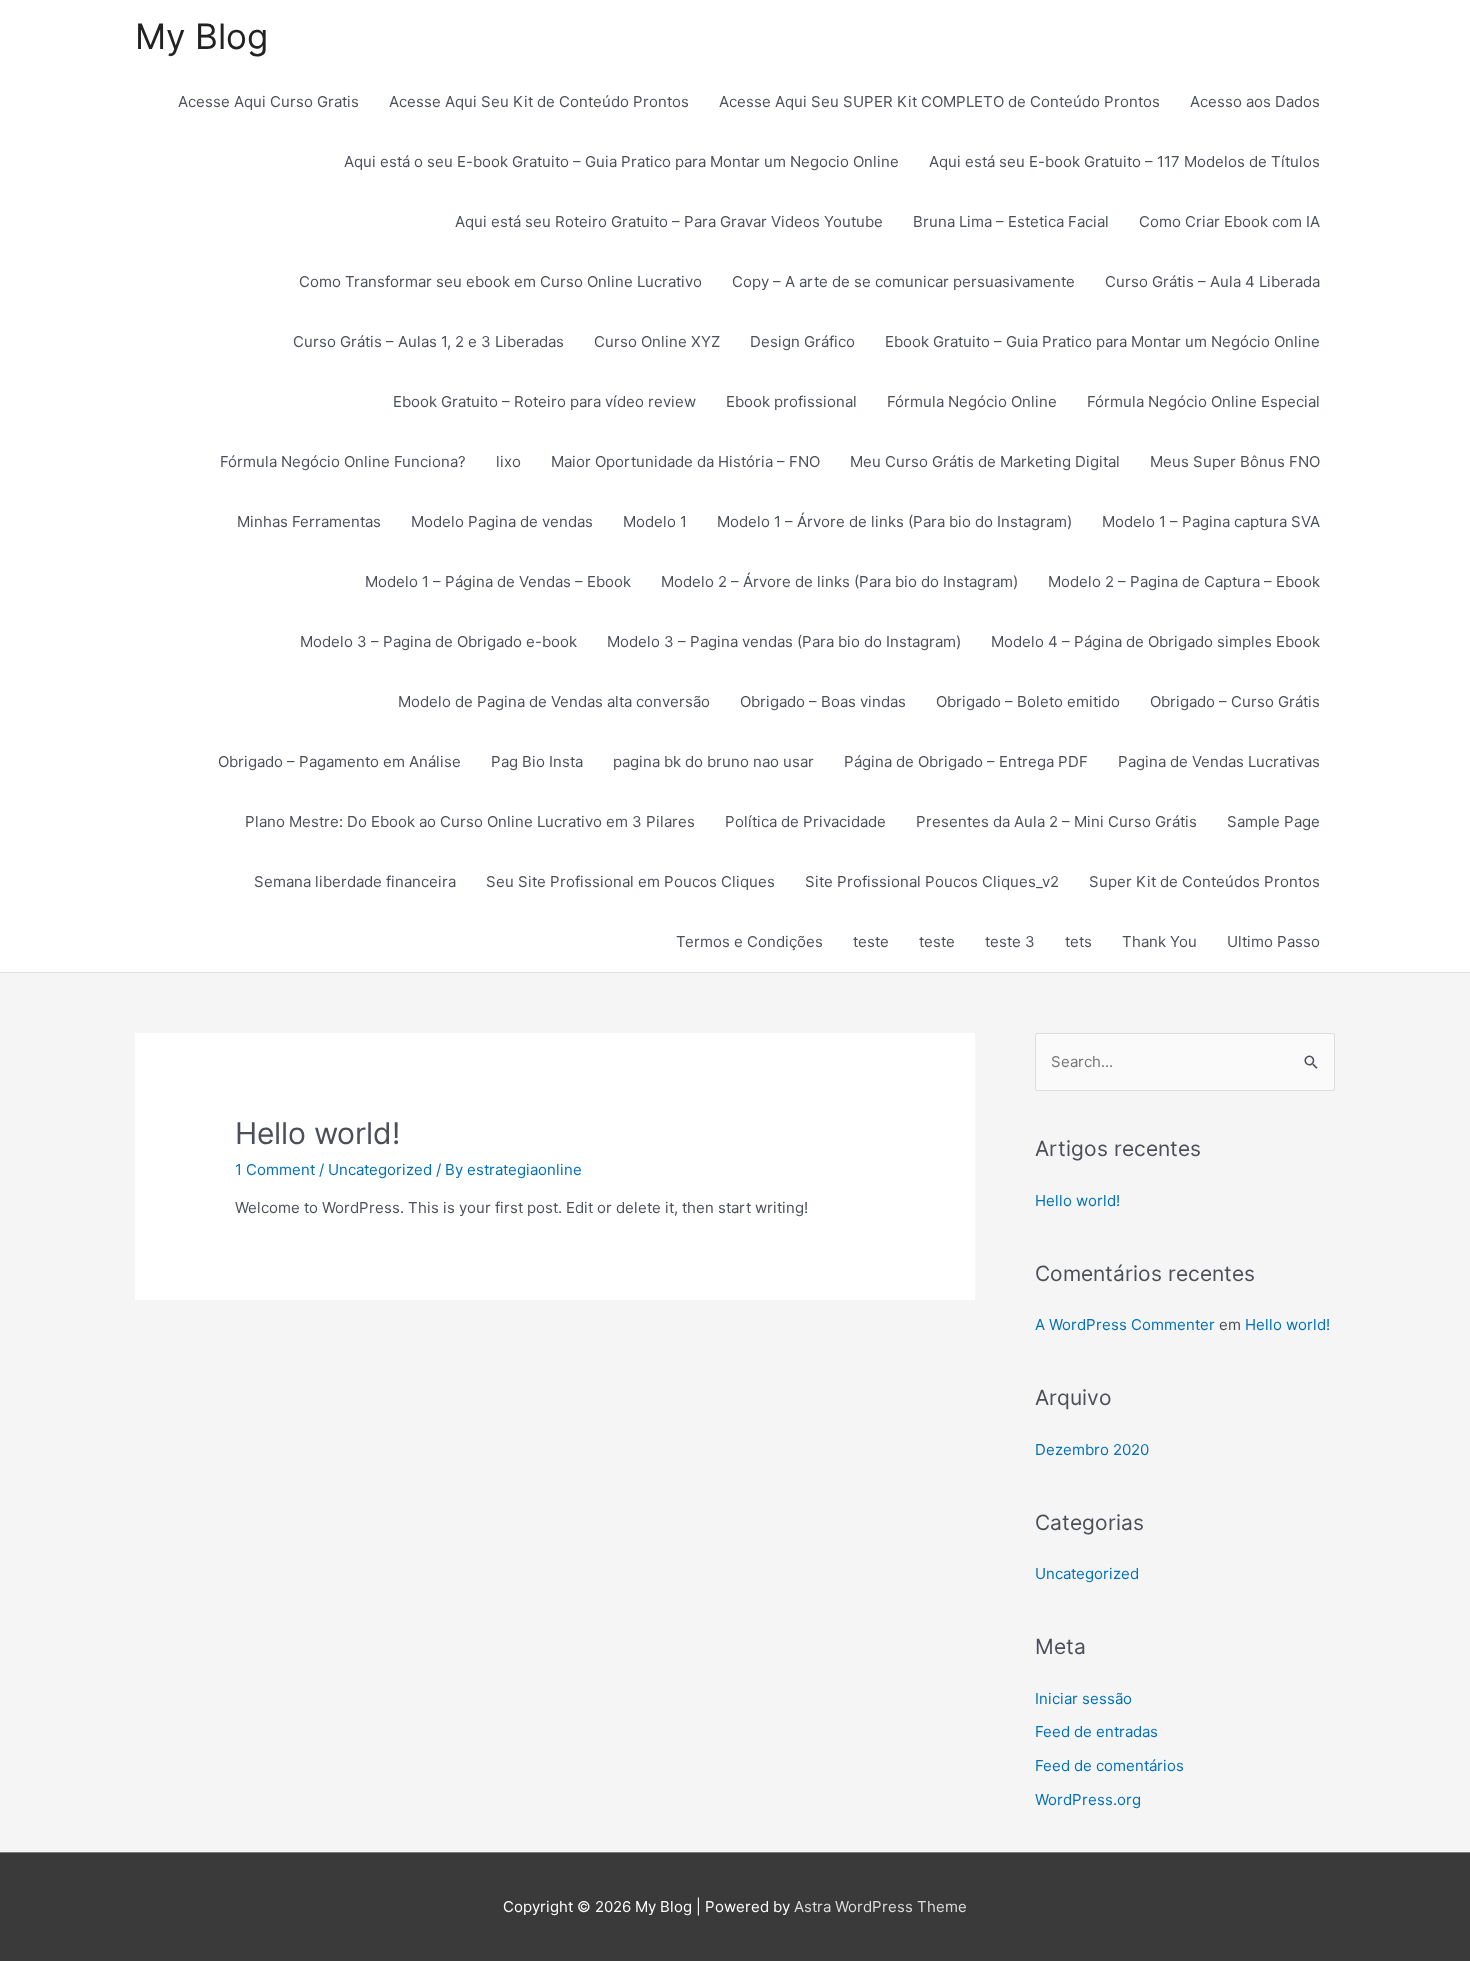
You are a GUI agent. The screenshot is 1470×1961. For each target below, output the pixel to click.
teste (871, 941)
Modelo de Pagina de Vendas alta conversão (554, 701)
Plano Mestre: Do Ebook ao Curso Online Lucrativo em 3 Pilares (470, 821)
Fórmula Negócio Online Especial (1203, 401)
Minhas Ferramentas (309, 521)
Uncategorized (380, 1169)
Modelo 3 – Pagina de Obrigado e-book (438, 641)
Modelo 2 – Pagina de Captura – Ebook (1184, 581)
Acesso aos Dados (1255, 101)
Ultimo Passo (1273, 941)
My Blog (201, 36)
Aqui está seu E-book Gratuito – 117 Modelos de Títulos (1124, 161)
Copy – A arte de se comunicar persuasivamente (903, 281)
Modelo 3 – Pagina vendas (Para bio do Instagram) (784, 641)
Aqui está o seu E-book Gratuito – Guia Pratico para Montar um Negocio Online (621, 161)
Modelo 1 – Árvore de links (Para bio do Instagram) (894, 521)
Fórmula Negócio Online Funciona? (343, 461)
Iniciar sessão (1083, 1698)
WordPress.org (1088, 1799)
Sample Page (1273, 821)
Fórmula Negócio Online (972, 401)
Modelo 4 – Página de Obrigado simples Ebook (1155, 641)
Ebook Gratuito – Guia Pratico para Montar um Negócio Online (1102, 341)
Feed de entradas (1096, 1731)
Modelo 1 (655, 521)
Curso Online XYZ (657, 341)
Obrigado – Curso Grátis (1235, 701)
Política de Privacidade (805, 821)
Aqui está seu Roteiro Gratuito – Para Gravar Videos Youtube (669, 221)
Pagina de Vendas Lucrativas (1219, 761)
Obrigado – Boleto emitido (1028, 701)
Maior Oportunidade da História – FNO (685, 461)
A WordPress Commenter (1125, 1324)
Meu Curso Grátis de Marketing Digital (985, 461)
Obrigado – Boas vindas (823, 701)
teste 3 (1010, 941)
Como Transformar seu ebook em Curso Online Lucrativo (500, 281)
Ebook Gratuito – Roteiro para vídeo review (544, 401)
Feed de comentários (1109, 1765)
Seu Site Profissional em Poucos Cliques (630, 881)
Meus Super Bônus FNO (1235, 461)
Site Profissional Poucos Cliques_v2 (932, 881)
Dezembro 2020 (1092, 1449)
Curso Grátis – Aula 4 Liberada (1212, 281)
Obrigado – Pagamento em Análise (339, 761)
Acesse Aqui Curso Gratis (268, 101)
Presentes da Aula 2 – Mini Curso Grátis (1056, 821)
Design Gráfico (802, 341)
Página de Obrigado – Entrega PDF (966, 761)
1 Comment (275, 1169)
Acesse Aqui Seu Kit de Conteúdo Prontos (539, 101)
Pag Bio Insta (537, 761)
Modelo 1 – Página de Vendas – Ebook (498, 581)
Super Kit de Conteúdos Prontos (1204, 881)
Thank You (1159, 941)
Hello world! (317, 1133)
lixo (508, 461)
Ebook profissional (791, 401)
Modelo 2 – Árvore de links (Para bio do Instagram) (839, 581)
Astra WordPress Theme (880, 1906)
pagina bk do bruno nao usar (713, 761)
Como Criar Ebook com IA (1229, 221)
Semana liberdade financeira (355, 881)
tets (1078, 941)
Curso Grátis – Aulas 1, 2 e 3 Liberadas (428, 341)
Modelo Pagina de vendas (502, 521)
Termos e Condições (749, 941)
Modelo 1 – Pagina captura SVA (1211, 521)
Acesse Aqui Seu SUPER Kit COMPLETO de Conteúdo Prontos (939, 101)
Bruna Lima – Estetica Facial (1011, 221)
